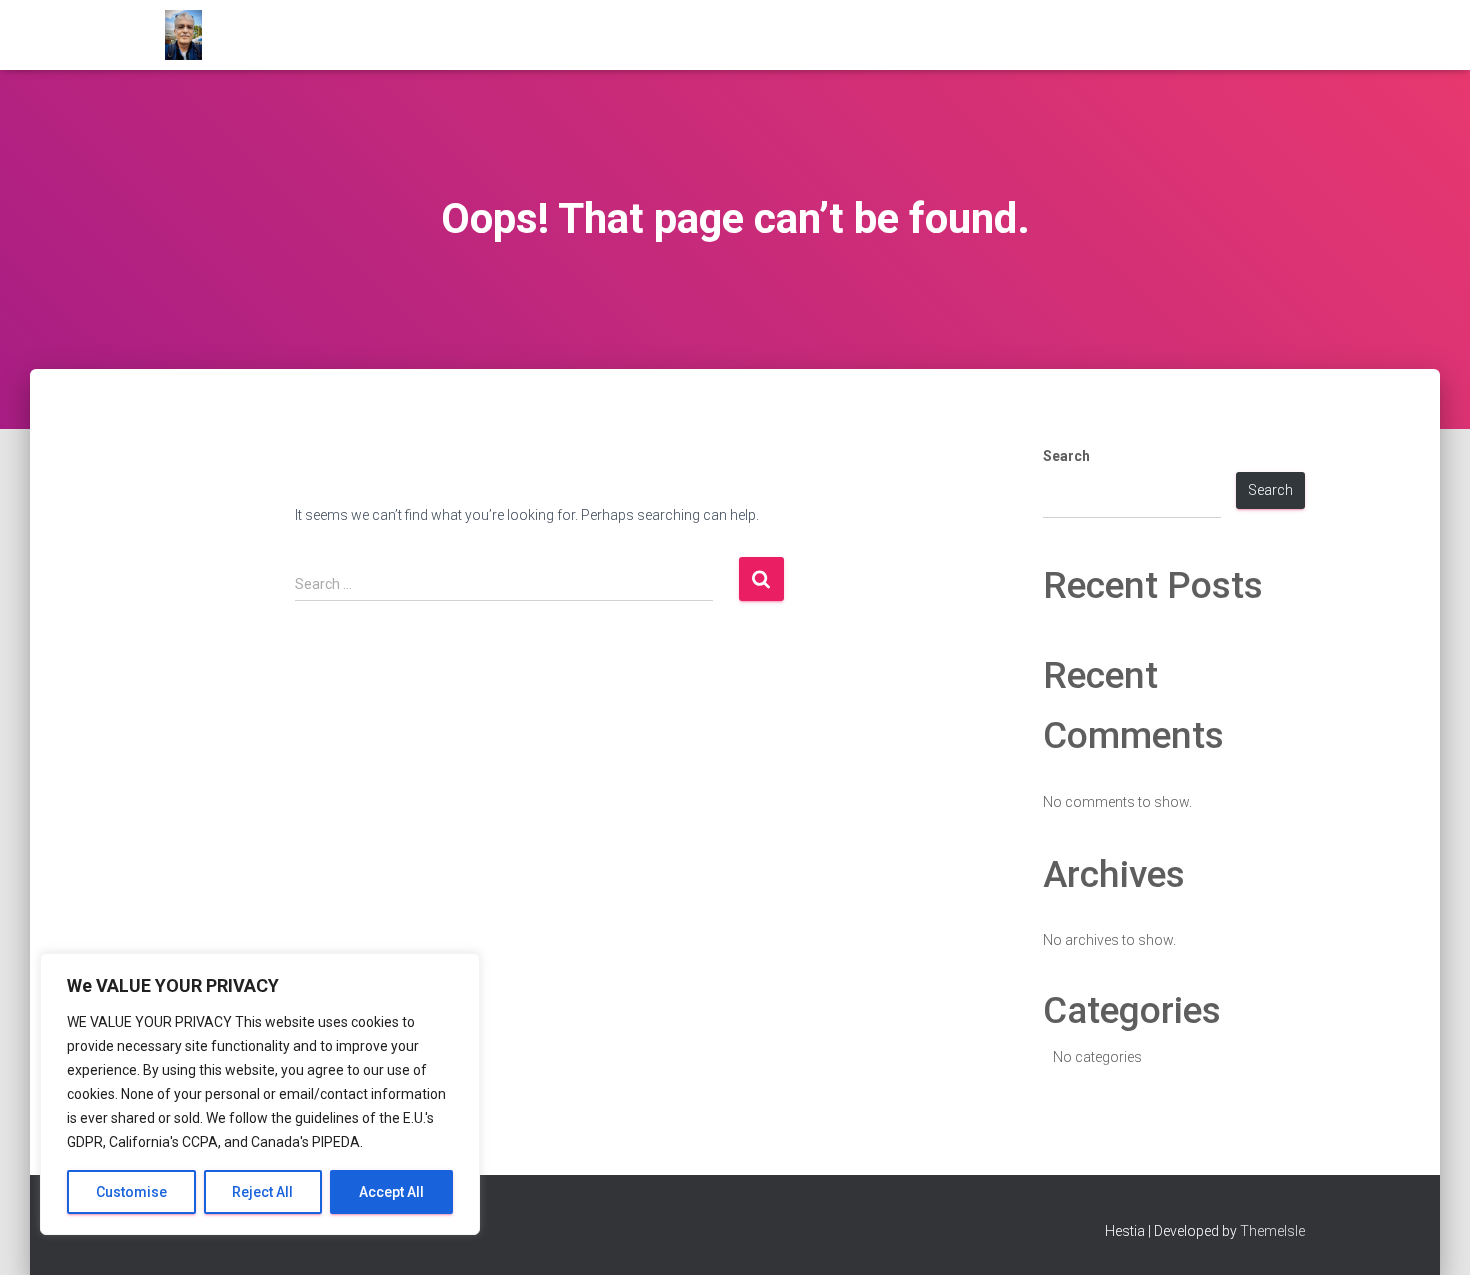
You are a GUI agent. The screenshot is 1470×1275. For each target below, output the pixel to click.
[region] (260, 1094)
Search (1066, 456)
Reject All (262, 1192)
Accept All (391, 1192)
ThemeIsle (1272, 1231)
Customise (131, 1192)
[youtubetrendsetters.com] (184, 35)
